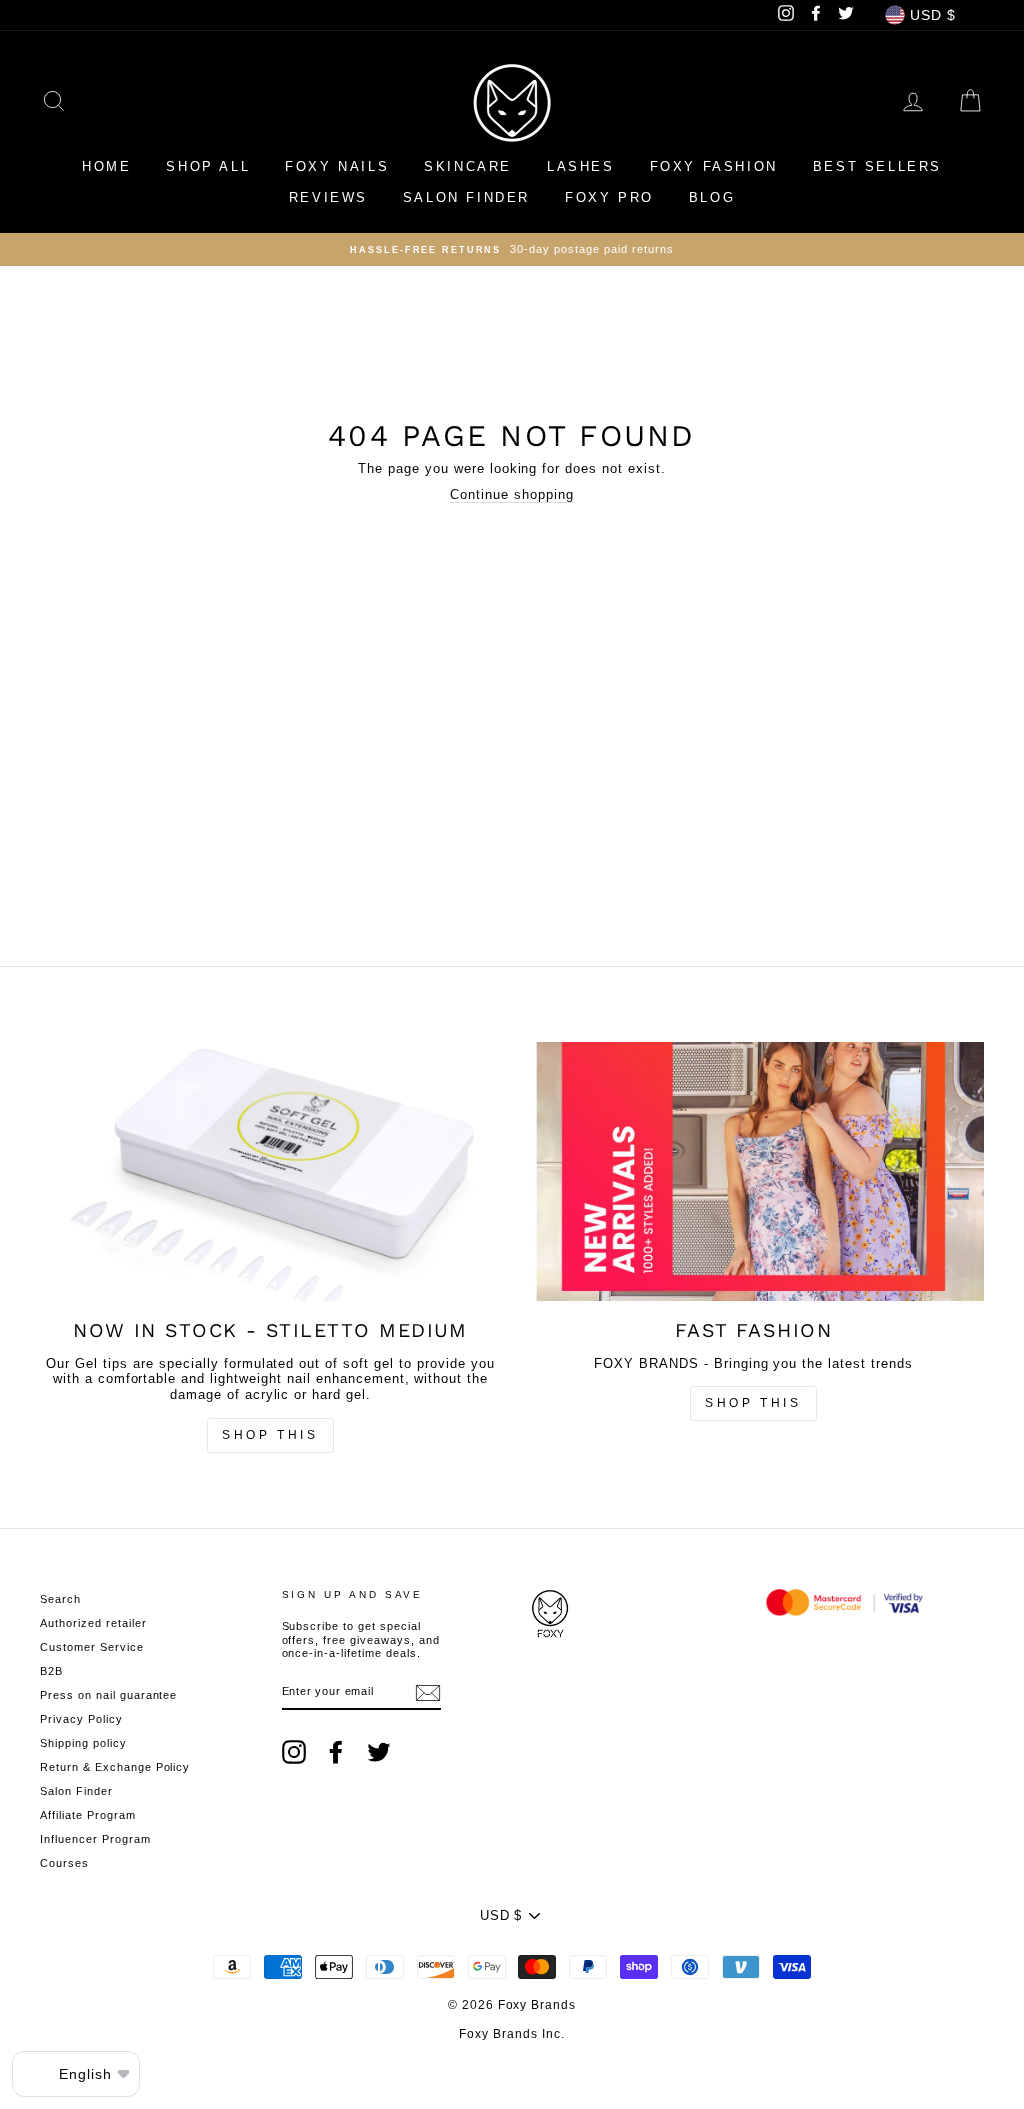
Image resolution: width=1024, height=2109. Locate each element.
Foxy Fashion (714, 166)
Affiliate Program (88, 1815)
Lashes (581, 166)
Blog (712, 197)
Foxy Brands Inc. (512, 2034)
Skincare (468, 166)
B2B (51, 1671)
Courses (64, 1863)
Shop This (270, 1435)
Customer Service (92, 1647)
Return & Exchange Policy (115, 1767)
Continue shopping (512, 494)
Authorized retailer (93, 1623)
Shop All (208, 166)
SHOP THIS (753, 1403)
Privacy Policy (81, 1719)
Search (60, 1599)
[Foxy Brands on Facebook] (336, 1752)
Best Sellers (877, 166)
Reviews (328, 197)
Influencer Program (95, 1839)
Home (106, 166)
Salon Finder (466, 197)
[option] (512, 249)
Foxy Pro (609, 197)
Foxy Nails (337, 166)
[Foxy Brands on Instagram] (294, 1752)
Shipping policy (83, 1743)
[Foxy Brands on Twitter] (379, 1752)
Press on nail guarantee (108, 1695)
